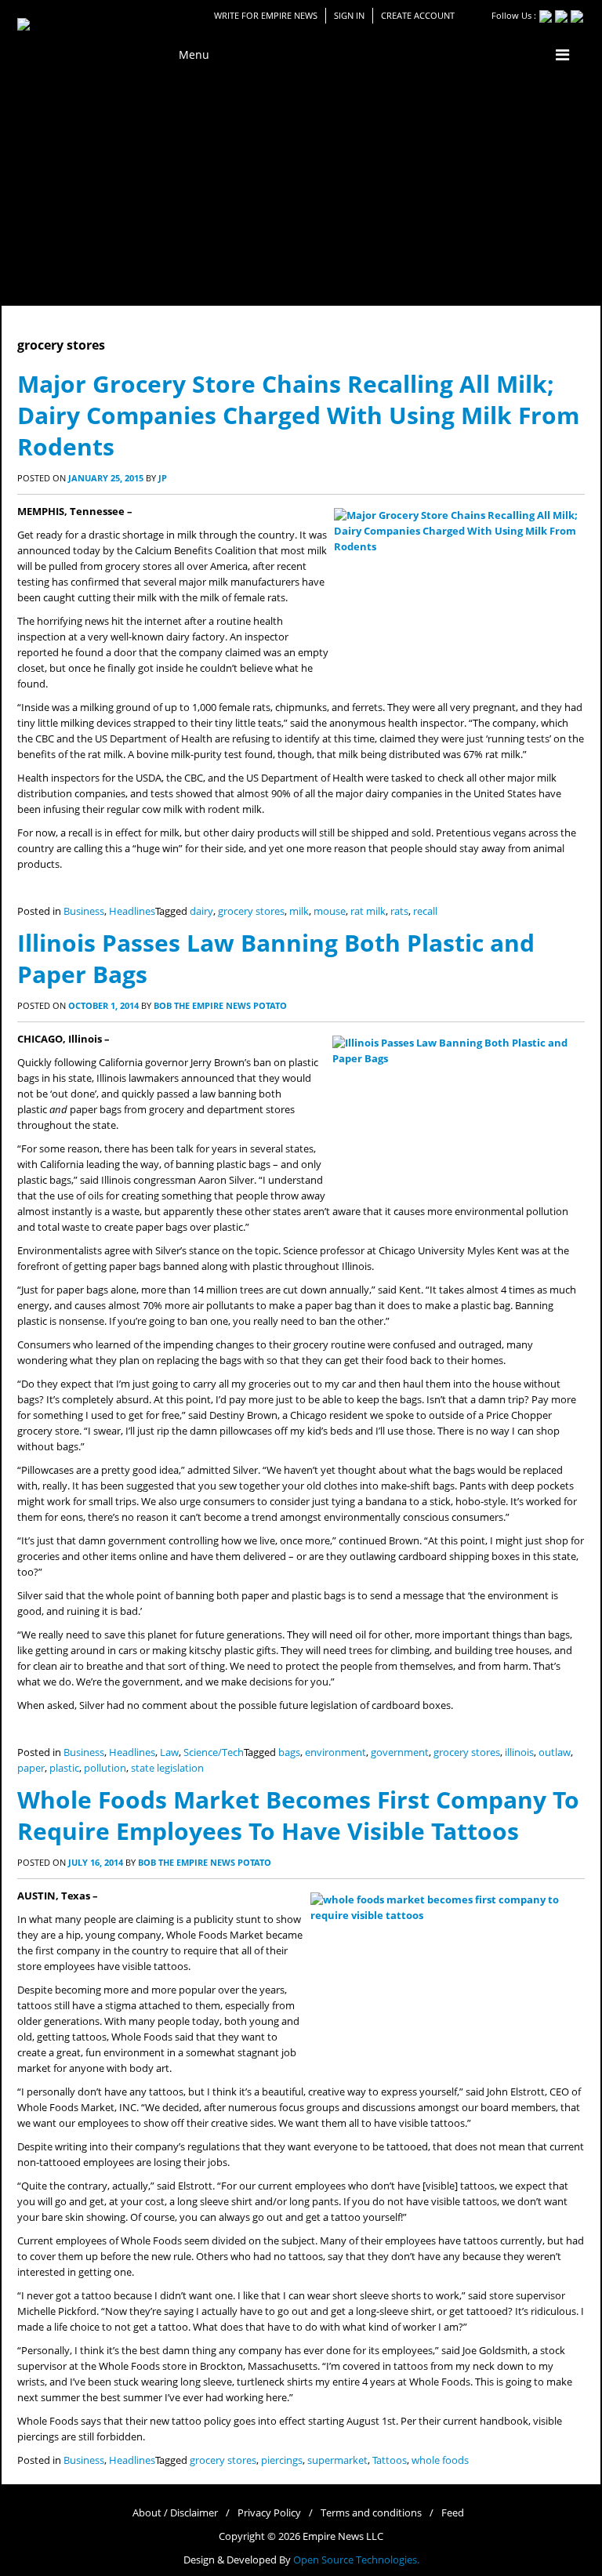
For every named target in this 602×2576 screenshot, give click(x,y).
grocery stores (251, 911)
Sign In (349, 15)
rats (399, 911)
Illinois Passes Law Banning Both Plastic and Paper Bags (276, 958)
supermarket (337, 2460)
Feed (453, 2513)
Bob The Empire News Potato (220, 1005)
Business (84, 911)
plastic (64, 1768)
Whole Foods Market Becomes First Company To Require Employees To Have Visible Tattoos (298, 1815)
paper (31, 1768)
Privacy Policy (269, 2513)
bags (289, 1752)
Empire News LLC (343, 2536)
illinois (519, 1752)
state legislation (167, 1768)
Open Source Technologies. (356, 2560)
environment (335, 1752)
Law (169, 1752)
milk (299, 911)
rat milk (368, 911)
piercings (282, 2460)
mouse (330, 911)
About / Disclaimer (175, 2513)
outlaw (555, 1752)
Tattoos (390, 2460)
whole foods (440, 2460)
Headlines (132, 911)
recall (425, 911)
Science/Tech (214, 1752)
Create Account (418, 15)
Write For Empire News (266, 15)
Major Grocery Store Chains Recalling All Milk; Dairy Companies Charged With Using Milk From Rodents (298, 415)
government (400, 1752)
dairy (201, 911)
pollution (105, 1768)
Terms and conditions (371, 2513)
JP (163, 478)
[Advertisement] (301, 188)
